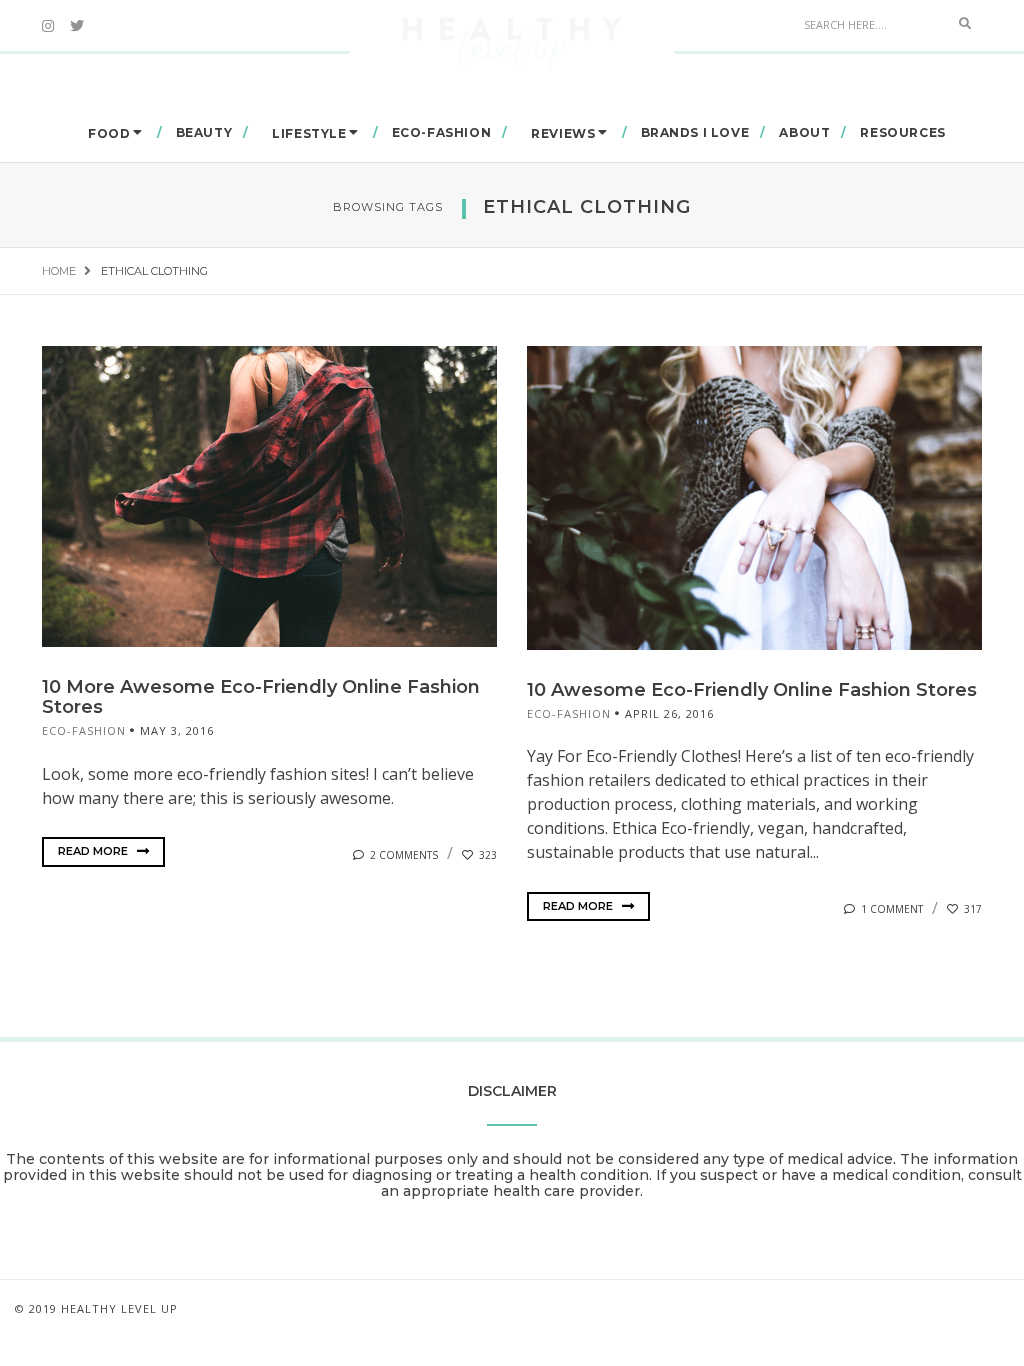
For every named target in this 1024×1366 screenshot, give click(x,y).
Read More (94, 851)
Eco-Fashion (442, 132)
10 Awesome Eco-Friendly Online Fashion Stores (752, 690)
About (804, 132)
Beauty (204, 132)
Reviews (563, 133)
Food (109, 133)
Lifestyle (309, 133)
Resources (902, 132)
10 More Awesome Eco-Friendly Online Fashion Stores (261, 697)
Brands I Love (695, 132)
